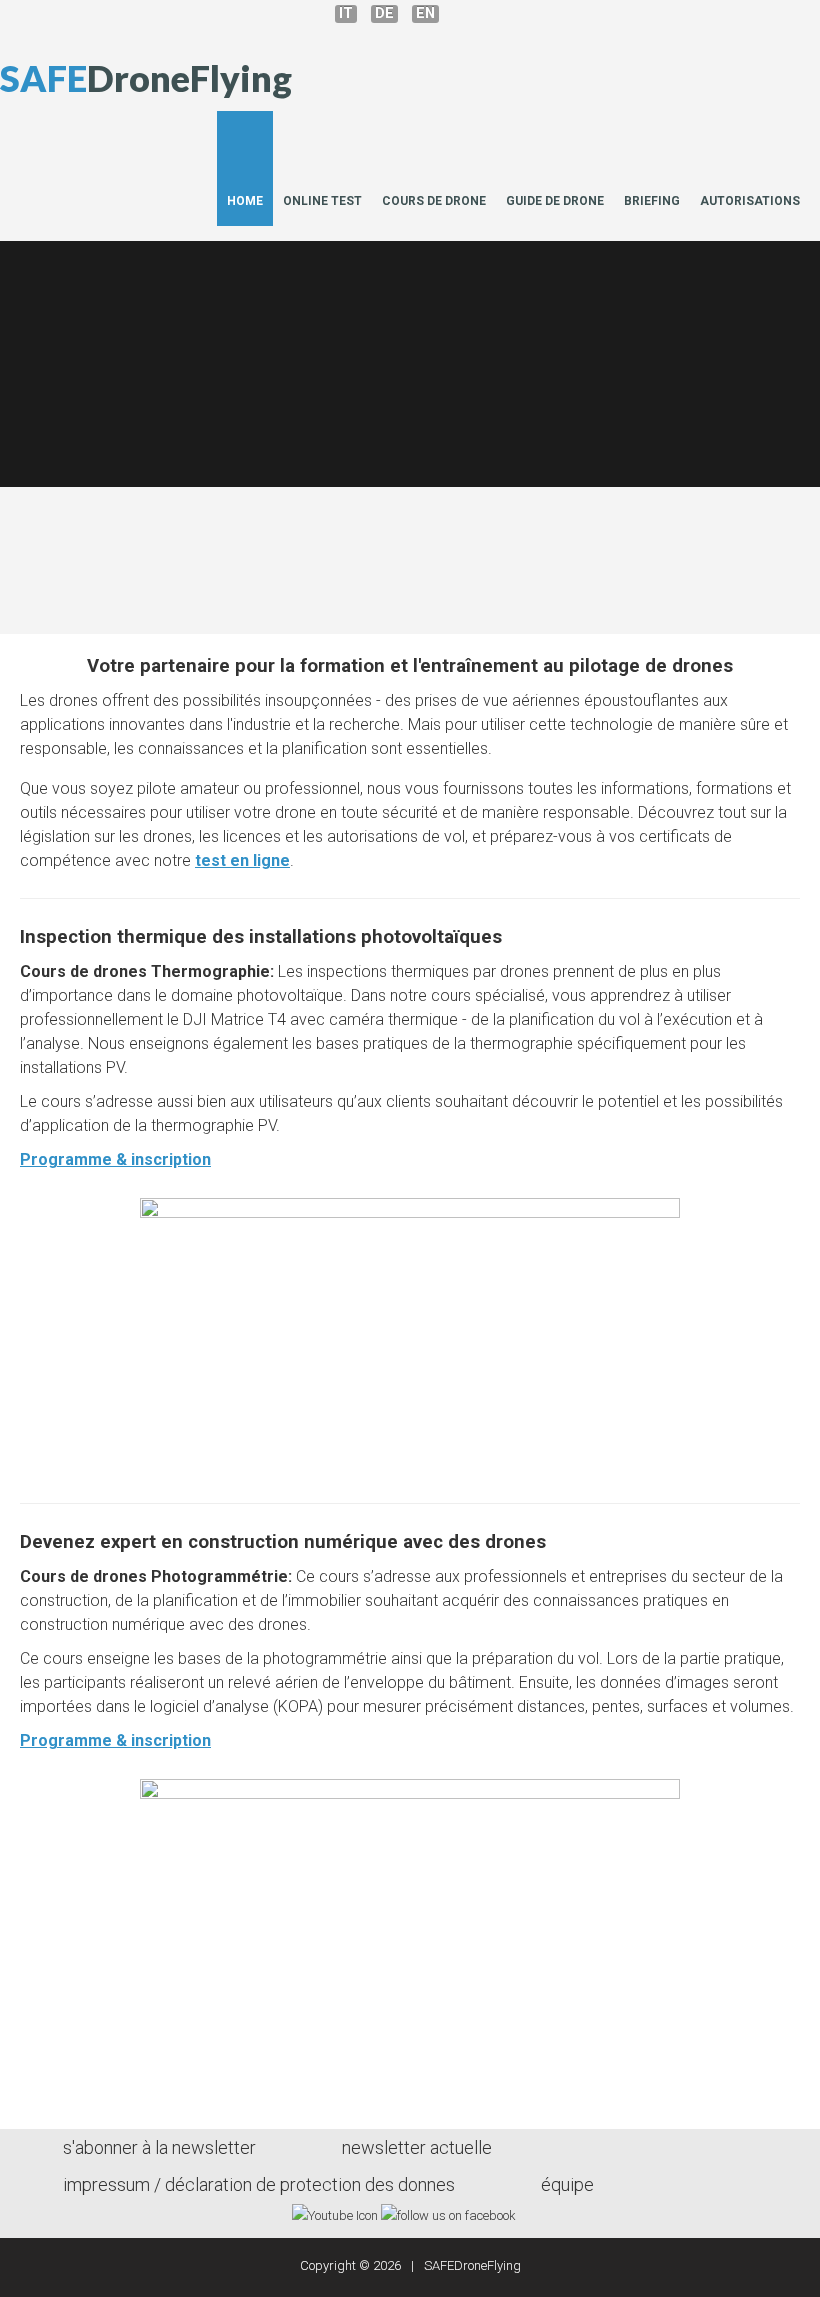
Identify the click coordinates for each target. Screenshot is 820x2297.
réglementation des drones (607, 443)
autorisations (750, 201)
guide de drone (555, 201)
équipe (567, 2184)
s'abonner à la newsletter (159, 2147)
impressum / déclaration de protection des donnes (259, 2184)
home (245, 201)
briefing (652, 201)
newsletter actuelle (417, 2147)
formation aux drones (212, 443)
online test (322, 201)
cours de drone (434, 201)
